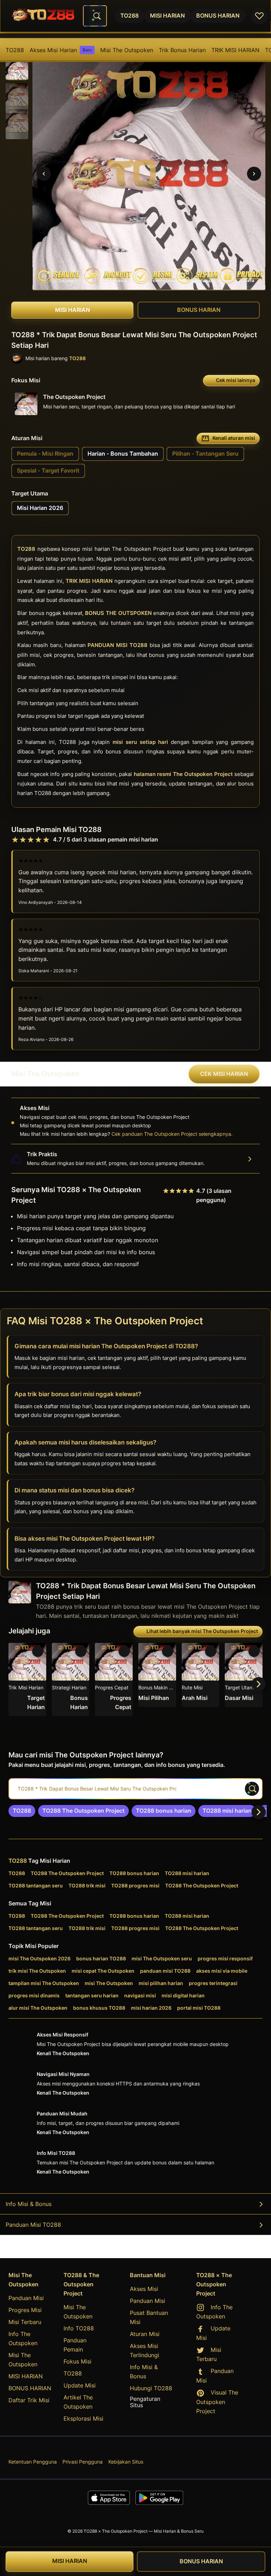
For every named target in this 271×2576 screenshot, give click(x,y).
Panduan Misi (26, 2298)
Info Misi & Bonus (29, 2204)
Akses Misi (144, 2289)
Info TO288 (79, 2328)
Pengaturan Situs (145, 2402)
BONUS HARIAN (30, 2388)
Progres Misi (25, 2310)
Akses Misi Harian (61, 50)
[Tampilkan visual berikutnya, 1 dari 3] (254, 174)
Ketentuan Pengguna (33, 2462)
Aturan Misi (145, 2334)
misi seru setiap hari (140, 742)
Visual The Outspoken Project (217, 2402)
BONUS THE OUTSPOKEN (118, 613)
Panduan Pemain (75, 2345)
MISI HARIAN (26, 2376)
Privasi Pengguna (83, 2462)
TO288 (15, 50)
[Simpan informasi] (38, 1651)
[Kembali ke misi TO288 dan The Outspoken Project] (43, 16)
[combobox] (95, 16)
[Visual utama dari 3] (44, 174)
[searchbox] (135, 1789)
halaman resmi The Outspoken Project (183, 774)
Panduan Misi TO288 (33, 2225)
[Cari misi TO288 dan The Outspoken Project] (96, 16)
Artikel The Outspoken (78, 2402)
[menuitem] (15, 50)
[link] (22, 1811)
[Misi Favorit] (259, 16)
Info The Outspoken (23, 2338)
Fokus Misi (77, 2361)
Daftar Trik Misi (29, 2400)
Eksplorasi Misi (83, 2418)
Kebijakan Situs (126, 2462)
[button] (17, 69)
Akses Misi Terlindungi (144, 2350)
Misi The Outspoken (127, 50)
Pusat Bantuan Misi (149, 2317)
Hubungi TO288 (151, 2388)
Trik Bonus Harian (182, 50)
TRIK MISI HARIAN (235, 50)
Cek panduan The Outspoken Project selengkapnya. (172, 1134)
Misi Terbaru (25, 2322)
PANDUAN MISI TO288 (118, 645)
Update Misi (80, 2385)
